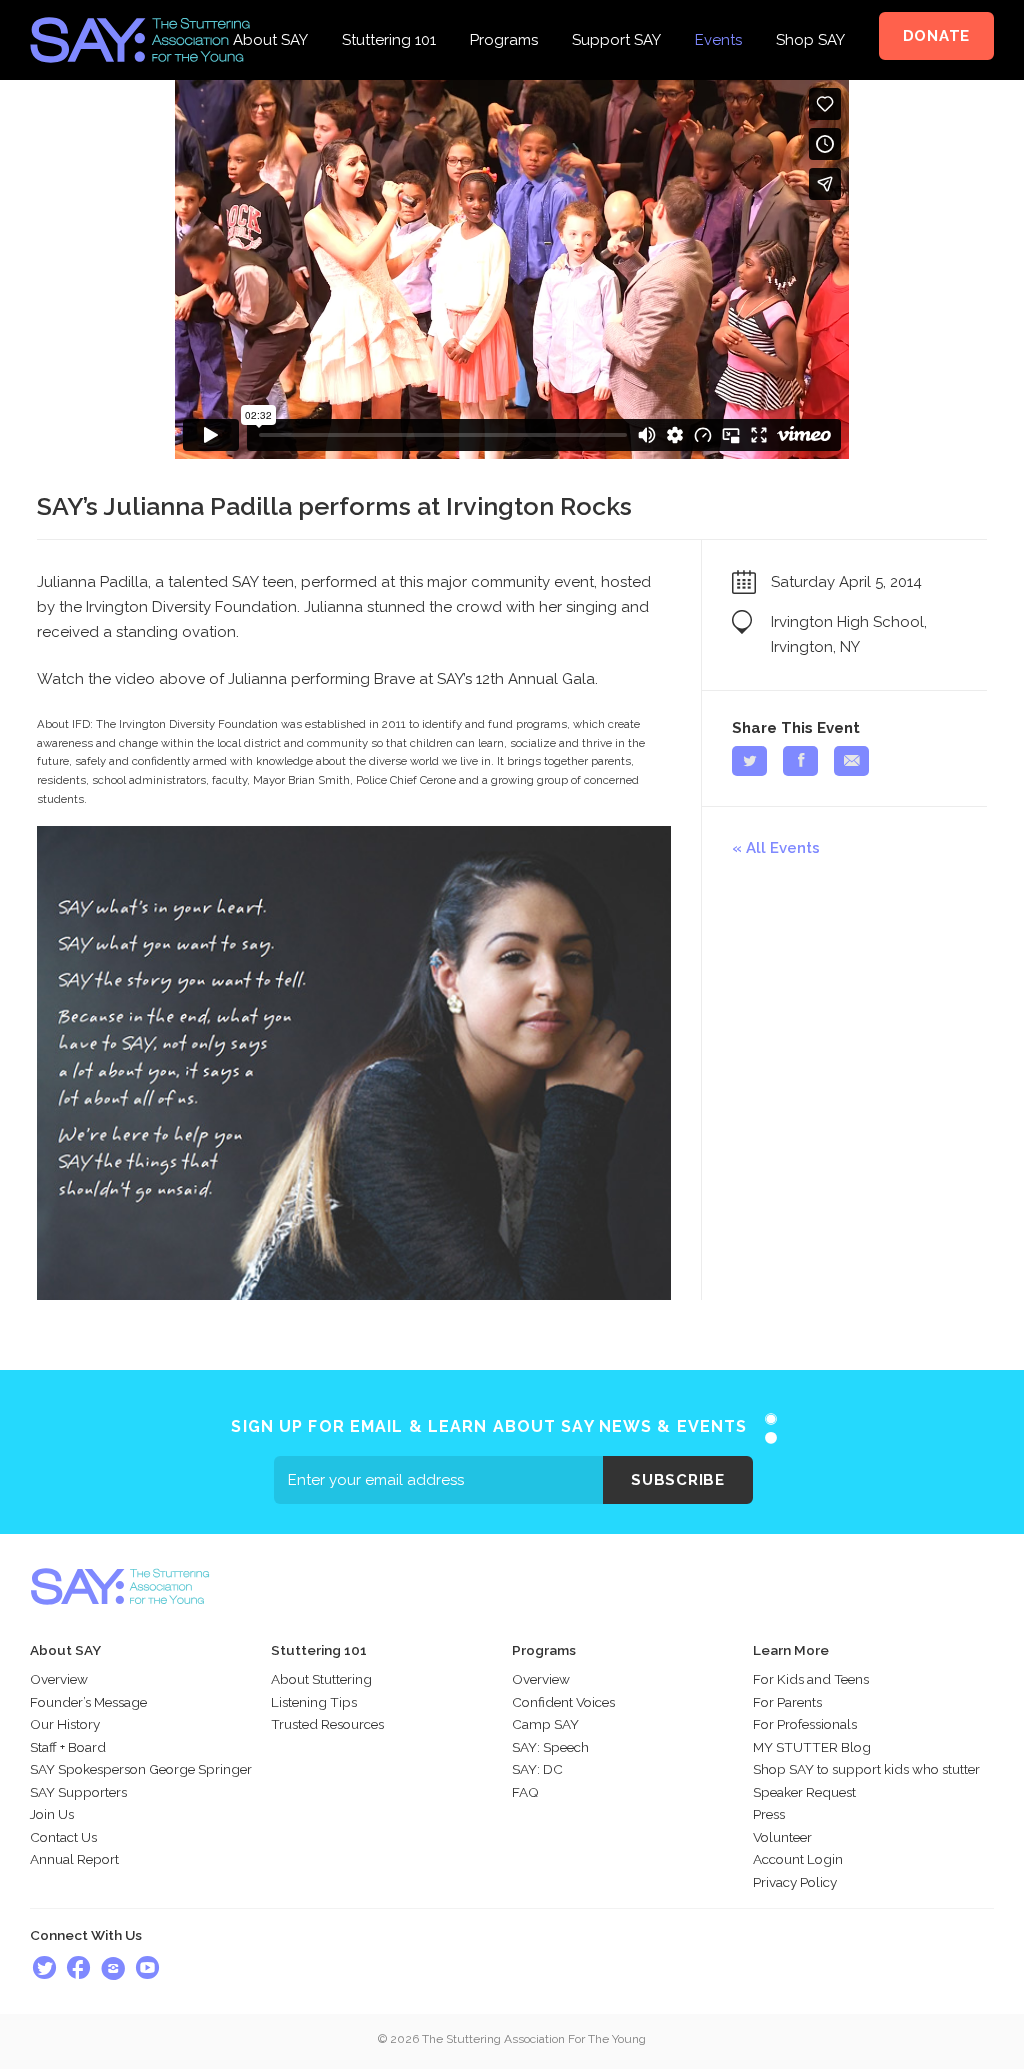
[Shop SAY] (810, 12)
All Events (783, 848)
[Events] (718, 12)
